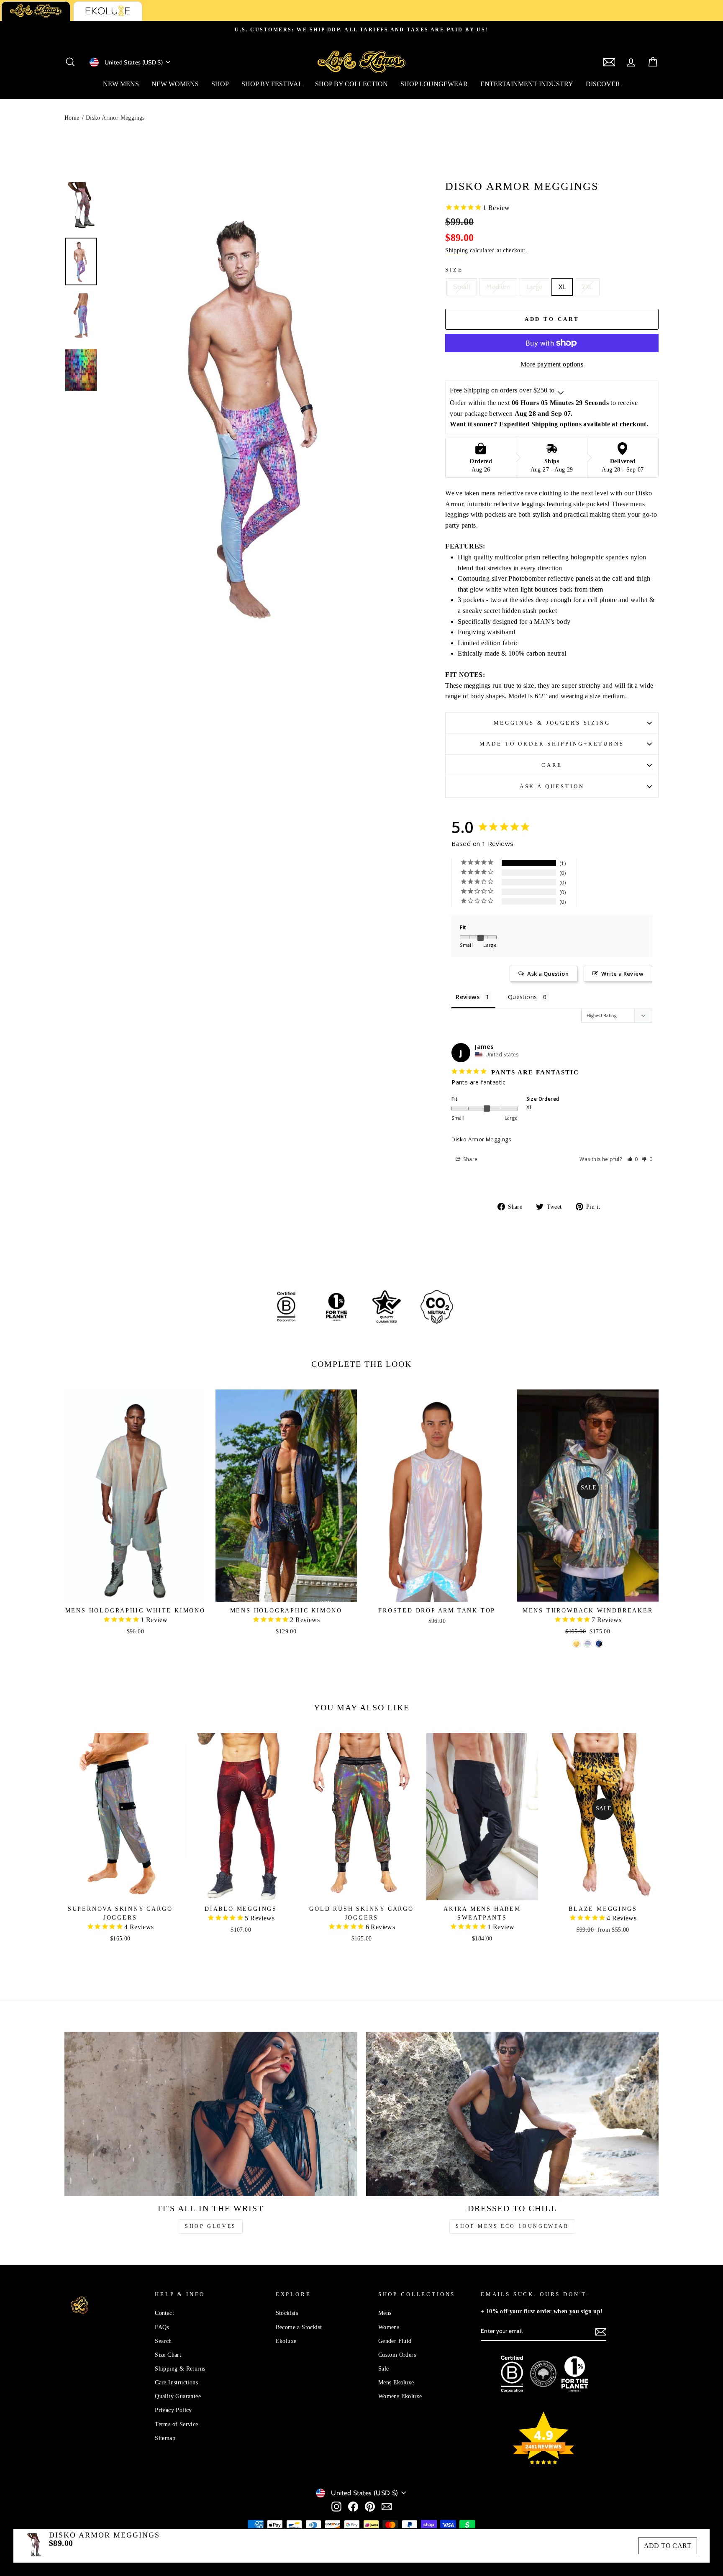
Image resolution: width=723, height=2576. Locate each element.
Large (535, 287)
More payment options (552, 364)
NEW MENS (121, 84)
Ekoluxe (286, 2341)
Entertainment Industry (527, 84)
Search (163, 2341)
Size (454, 270)
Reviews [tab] (468, 997)
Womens (389, 2327)
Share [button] (470, 1159)
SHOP (220, 84)
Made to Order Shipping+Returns (552, 744)
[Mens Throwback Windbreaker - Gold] (576, 1644)
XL (562, 287)
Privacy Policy (173, 2410)
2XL (587, 287)
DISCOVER (603, 84)
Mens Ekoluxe (396, 2382)
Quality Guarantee (178, 2396)
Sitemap (165, 2438)
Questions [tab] (523, 997)
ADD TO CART (668, 2546)
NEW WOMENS (175, 84)
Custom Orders (397, 2355)
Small (462, 287)
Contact (164, 2313)
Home (72, 118)
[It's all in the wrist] (211, 2114)
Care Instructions (176, 2382)
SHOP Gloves (211, 2226)
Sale (384, 2369)
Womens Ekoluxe (400, 2396)
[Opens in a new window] (336, 2506)
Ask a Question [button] (548, 974)
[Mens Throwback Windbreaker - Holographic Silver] (588, 1644)
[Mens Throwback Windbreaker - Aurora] (599, 1644)
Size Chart (168, 2355)
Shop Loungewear (434, 84)
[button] (633, 1159)
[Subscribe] (601, 2331)
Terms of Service (176, 2424)
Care (552, 765)
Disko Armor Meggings (481, 1139)
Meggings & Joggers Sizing (552, 723)
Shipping (456, 250)
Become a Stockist (299, 2327)
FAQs (162, 2327)
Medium (498, 287)
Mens (385, 2313)
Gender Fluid (395, 2341)
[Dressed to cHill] (512, 2114)
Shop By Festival (272, 84)
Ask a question (552, 787)
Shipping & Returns (180, 2369)
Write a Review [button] (622, 974)
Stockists (287, 2313)
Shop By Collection (351, 84)
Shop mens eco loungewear (512, 2226)
